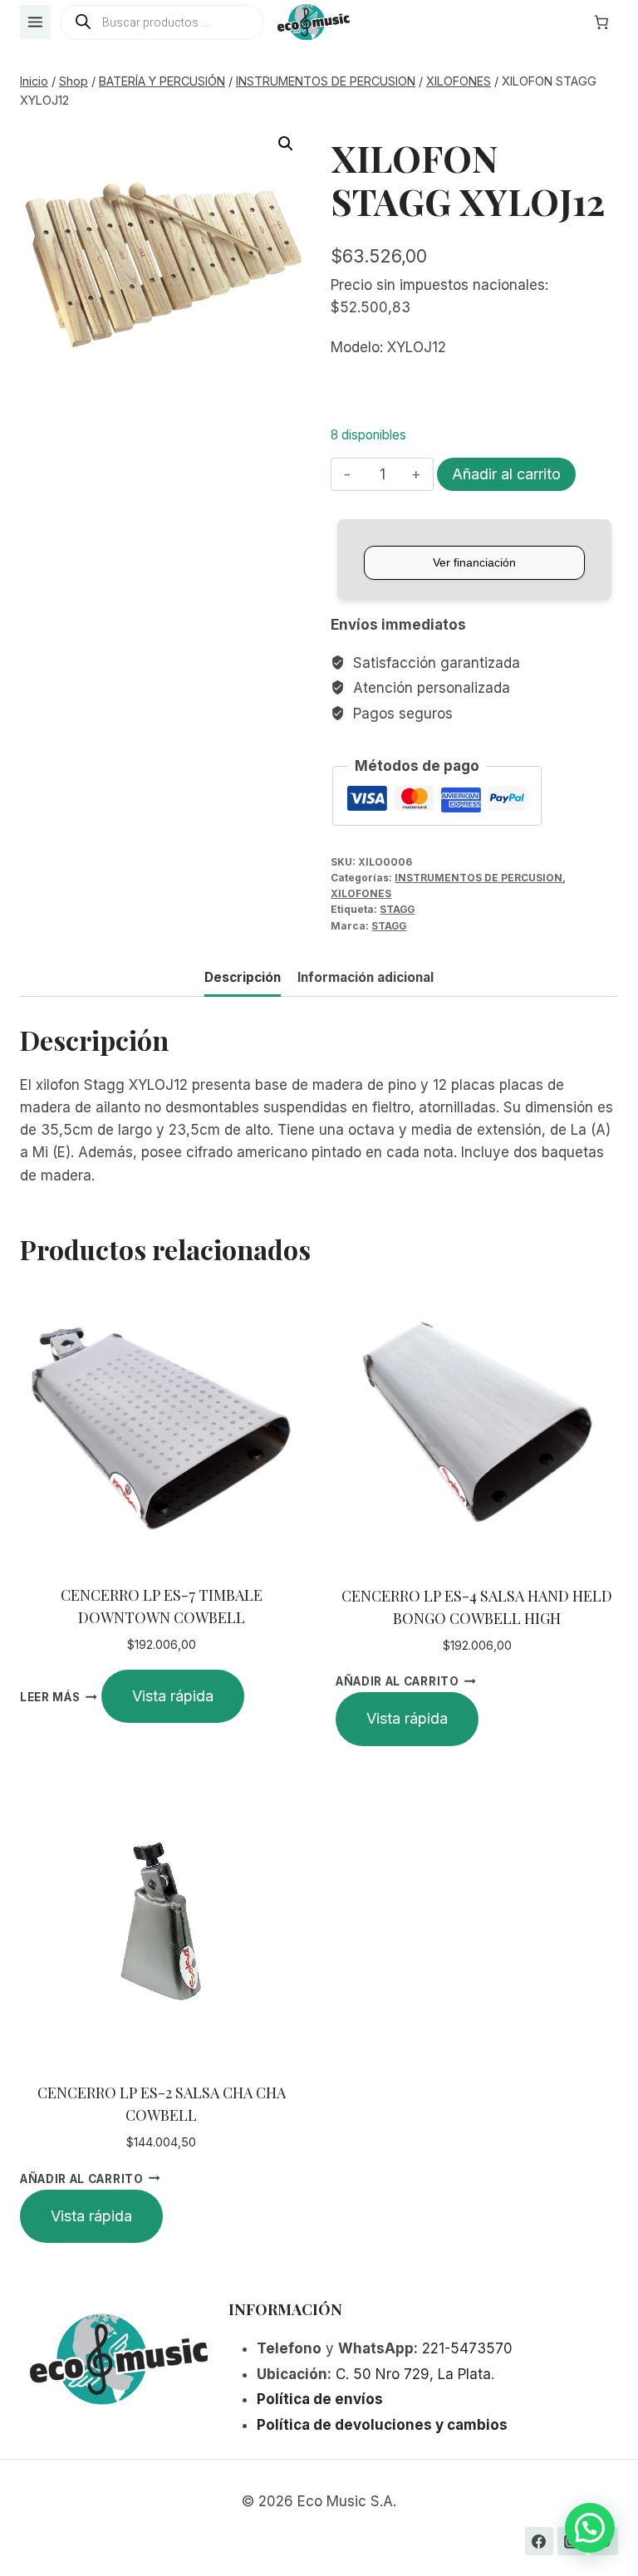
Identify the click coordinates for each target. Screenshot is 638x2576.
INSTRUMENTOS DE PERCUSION (478, 878)
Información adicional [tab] (366, 977)
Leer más (50, 1697)
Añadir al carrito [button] (398, 1681)
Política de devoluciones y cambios (382, 2425)
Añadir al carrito (506, 474)
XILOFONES (361, 893)
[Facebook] (539, 2541)
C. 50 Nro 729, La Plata (413, 2374)
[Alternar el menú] (35, 22)
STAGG (397, 909)
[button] (286, 144)
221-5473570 (467, 2348)
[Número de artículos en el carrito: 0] (601, 22)
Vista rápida (173, 1696)
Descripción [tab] (243, 977)
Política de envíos (320, 2399)
